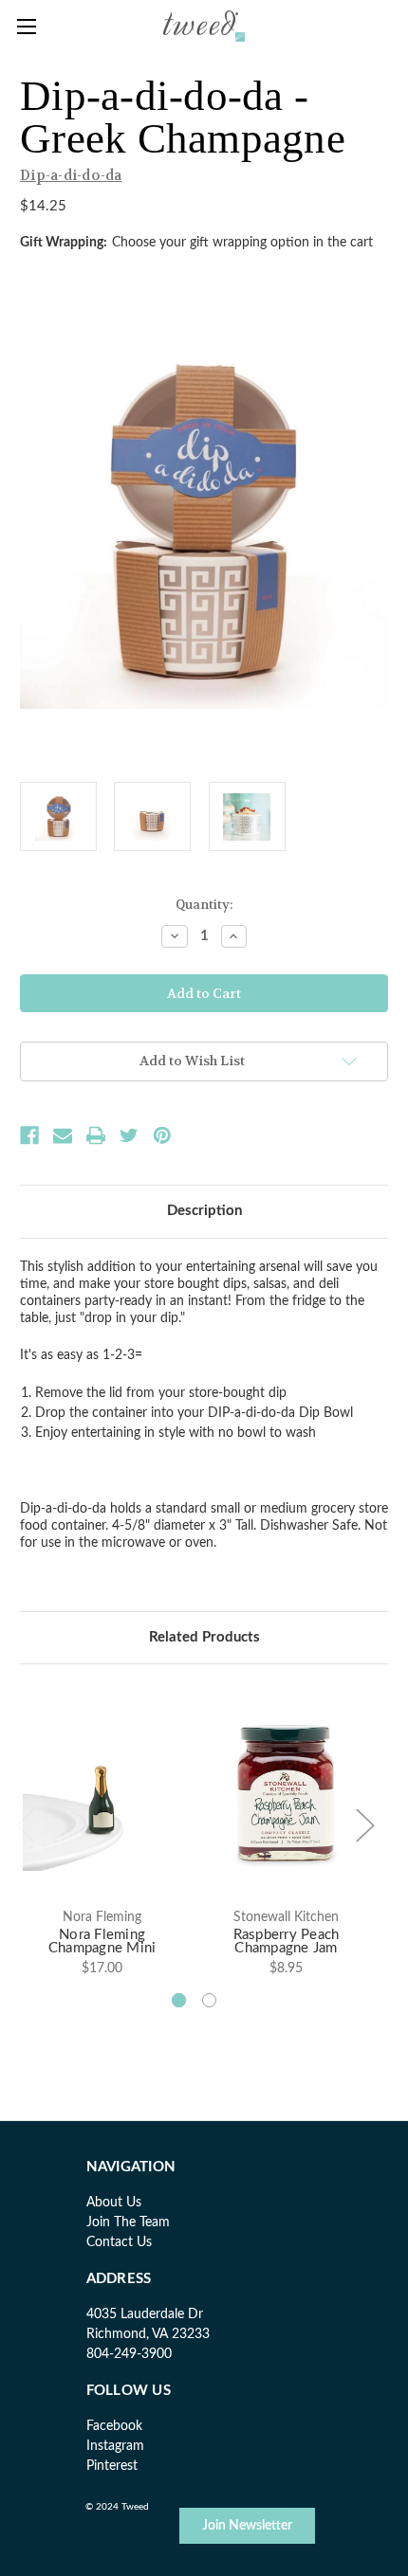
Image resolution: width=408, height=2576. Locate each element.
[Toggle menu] (26, 26)
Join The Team (128, 2222)
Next (364, 1824)
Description (204, 1211)
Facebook (114, 2426)
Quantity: (204, 905)
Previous (25, 1824)
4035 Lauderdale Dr (145, 2314)
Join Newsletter (247, 2526)
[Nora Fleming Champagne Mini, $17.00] (102, 1791)
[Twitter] (129, 1135)
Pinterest (112, 2466)
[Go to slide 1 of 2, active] (179, 2000)
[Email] (63, 1135)
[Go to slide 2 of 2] (209, 2000)
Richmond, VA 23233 (148, 2334)
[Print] (96, 1135)
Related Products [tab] (204, 1637)
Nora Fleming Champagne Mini (102, 1942)
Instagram (115, 2446)
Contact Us (119, 2242)
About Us (114, 2203)
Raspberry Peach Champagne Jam (287, 1942)
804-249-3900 (129, 2354)
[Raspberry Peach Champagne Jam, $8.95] (286, 1791)
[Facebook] (29, 1135)
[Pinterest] (162, 1135)
